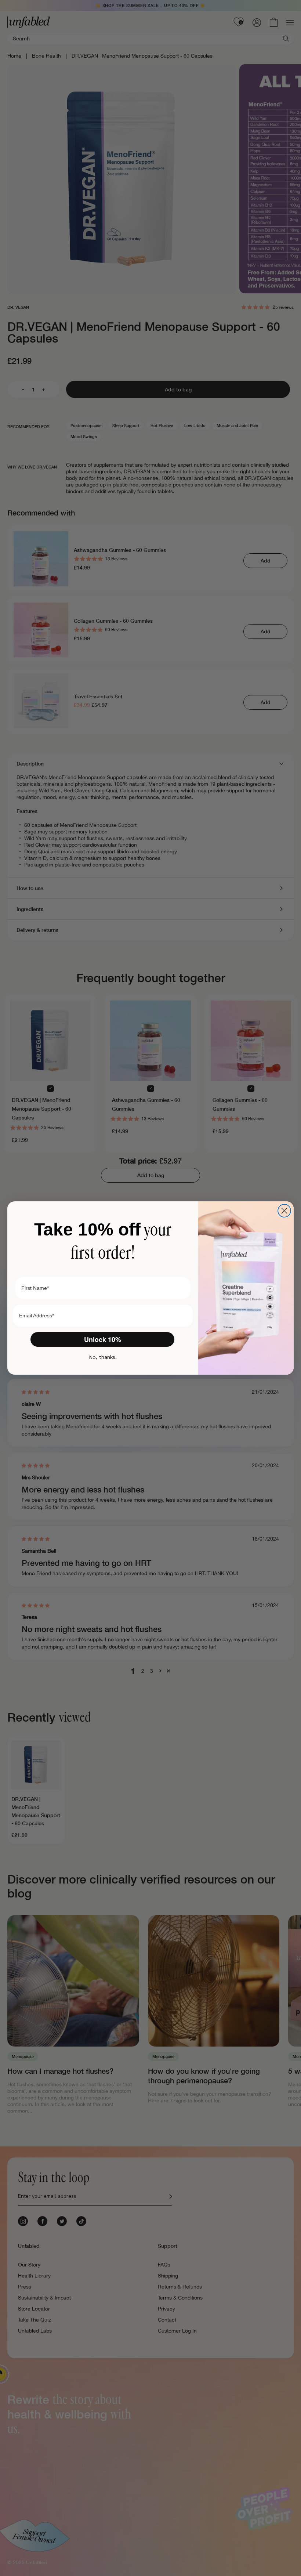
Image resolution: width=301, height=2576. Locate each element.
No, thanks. (103, 1357)
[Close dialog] (284, 1211)
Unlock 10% (103, 1339)
